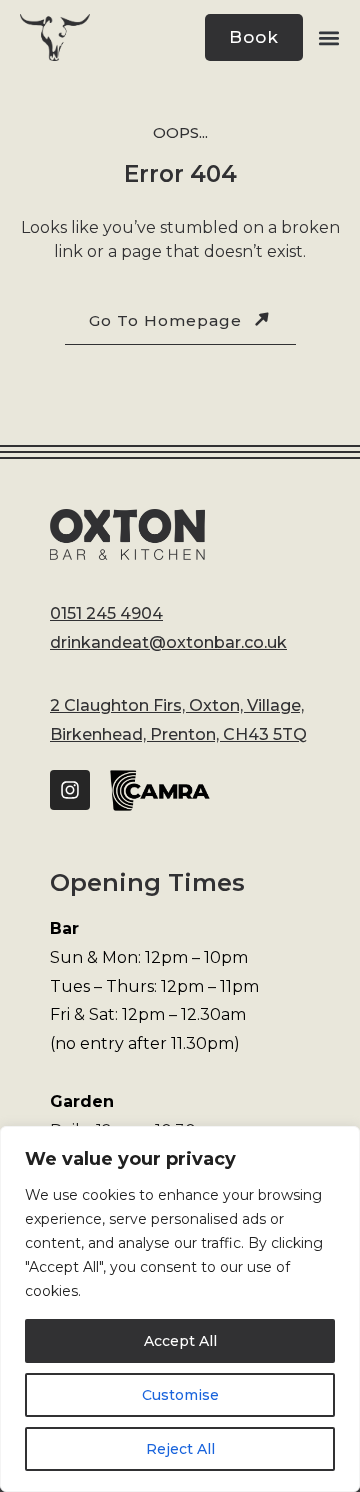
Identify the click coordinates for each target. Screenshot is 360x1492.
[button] (329, 38)
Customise (180, 1395)
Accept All (180, 1341)
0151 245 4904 (106, 613)
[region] (180, 1309)
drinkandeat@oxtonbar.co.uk (168, 642)
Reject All (180, 1449)
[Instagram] (70, 790)
